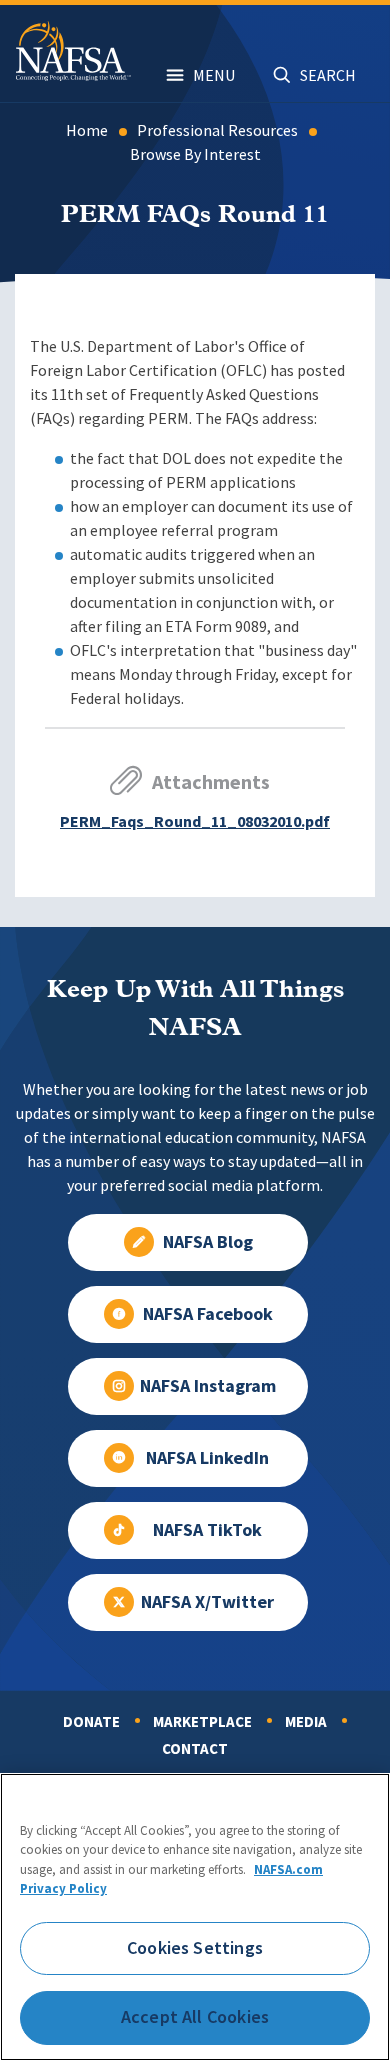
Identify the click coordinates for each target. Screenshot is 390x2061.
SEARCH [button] (328, 75)
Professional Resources (217, 130)
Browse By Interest (195, 154)
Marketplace (202, 1722)
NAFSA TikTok (207, 1530)
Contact (195, 1749)
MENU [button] (214, 75)
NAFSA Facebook (208, 1314)
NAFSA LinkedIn (207, 1458)
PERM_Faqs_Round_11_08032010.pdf (195, 821)
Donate (91, 1722)
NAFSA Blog (208, 1242)
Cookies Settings (195, 1948)
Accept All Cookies (195, 2017)
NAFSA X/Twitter (207, 1602)
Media (306, 1722)
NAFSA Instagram (208, 1386)
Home (87, 130)
